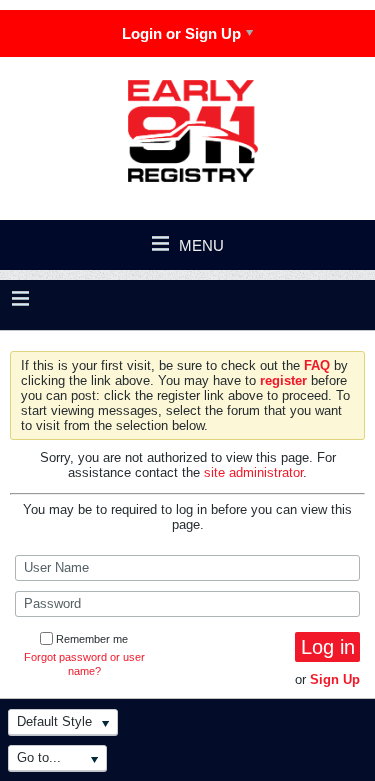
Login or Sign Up (181, 33)
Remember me (92, 639)
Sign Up (335, 679)
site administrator (253, 472)
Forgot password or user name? (84, 664)
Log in (328, 647)
